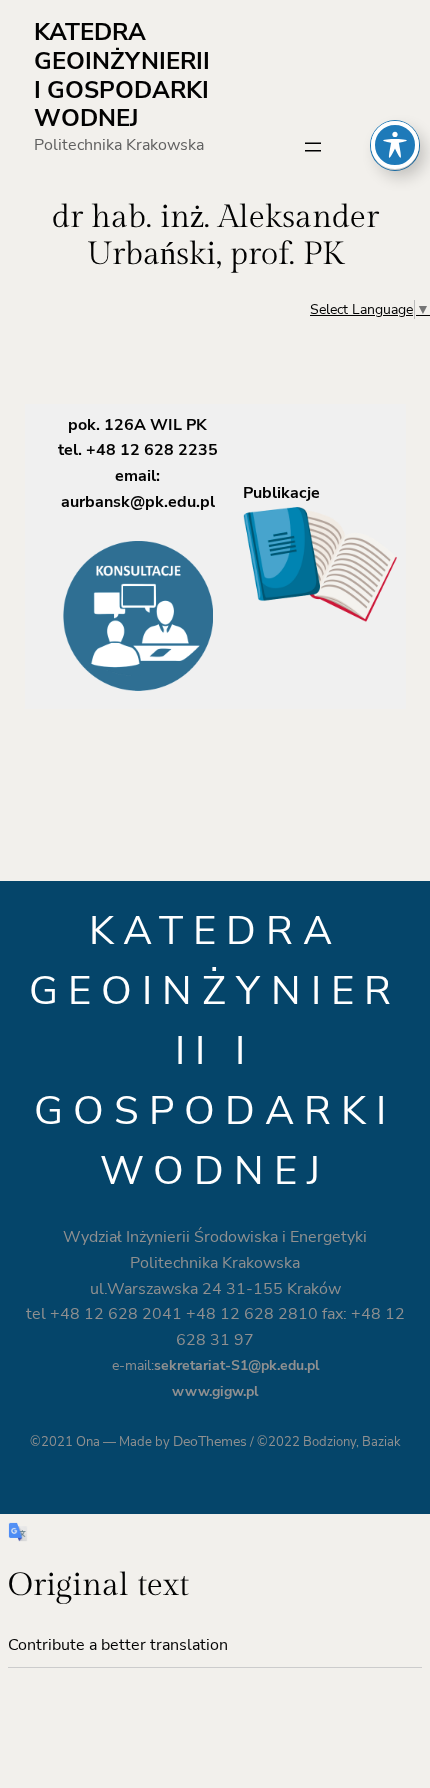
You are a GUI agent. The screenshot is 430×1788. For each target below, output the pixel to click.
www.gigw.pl (215, 1391)
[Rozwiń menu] (313, 147)
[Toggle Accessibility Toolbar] (395, 145)
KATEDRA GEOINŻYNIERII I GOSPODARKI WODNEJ (122, 75)
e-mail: (215, 1365)
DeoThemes (210, 1441)
